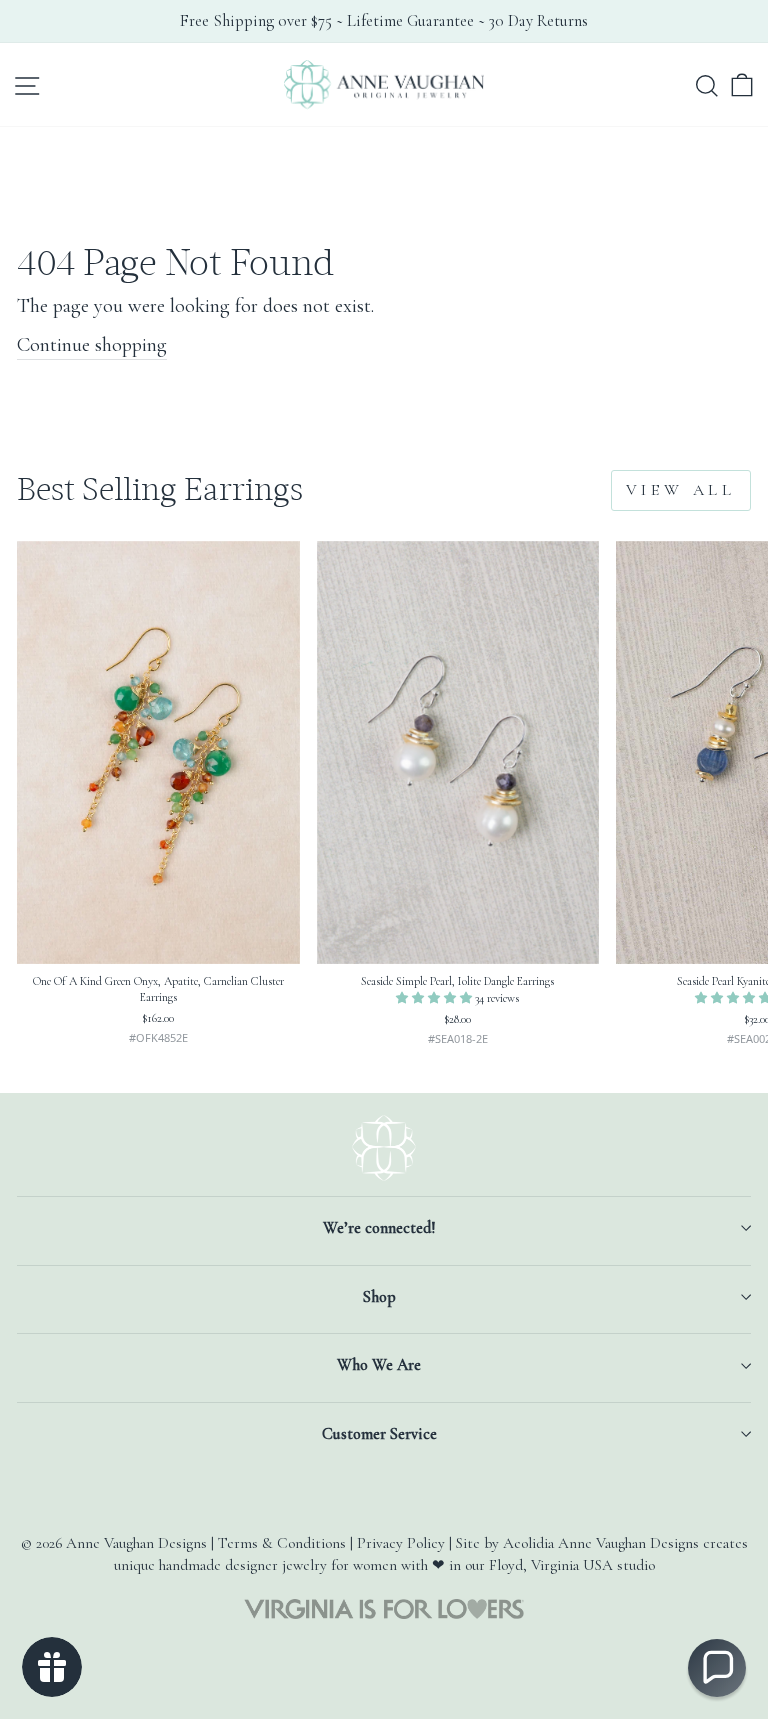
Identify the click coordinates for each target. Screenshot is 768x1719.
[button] (435, 998)
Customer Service (379, 1434)
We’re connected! (379, 1228)
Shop (379, 1297)
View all (681, 490)
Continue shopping (92, 344)
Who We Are (379, 1365)
